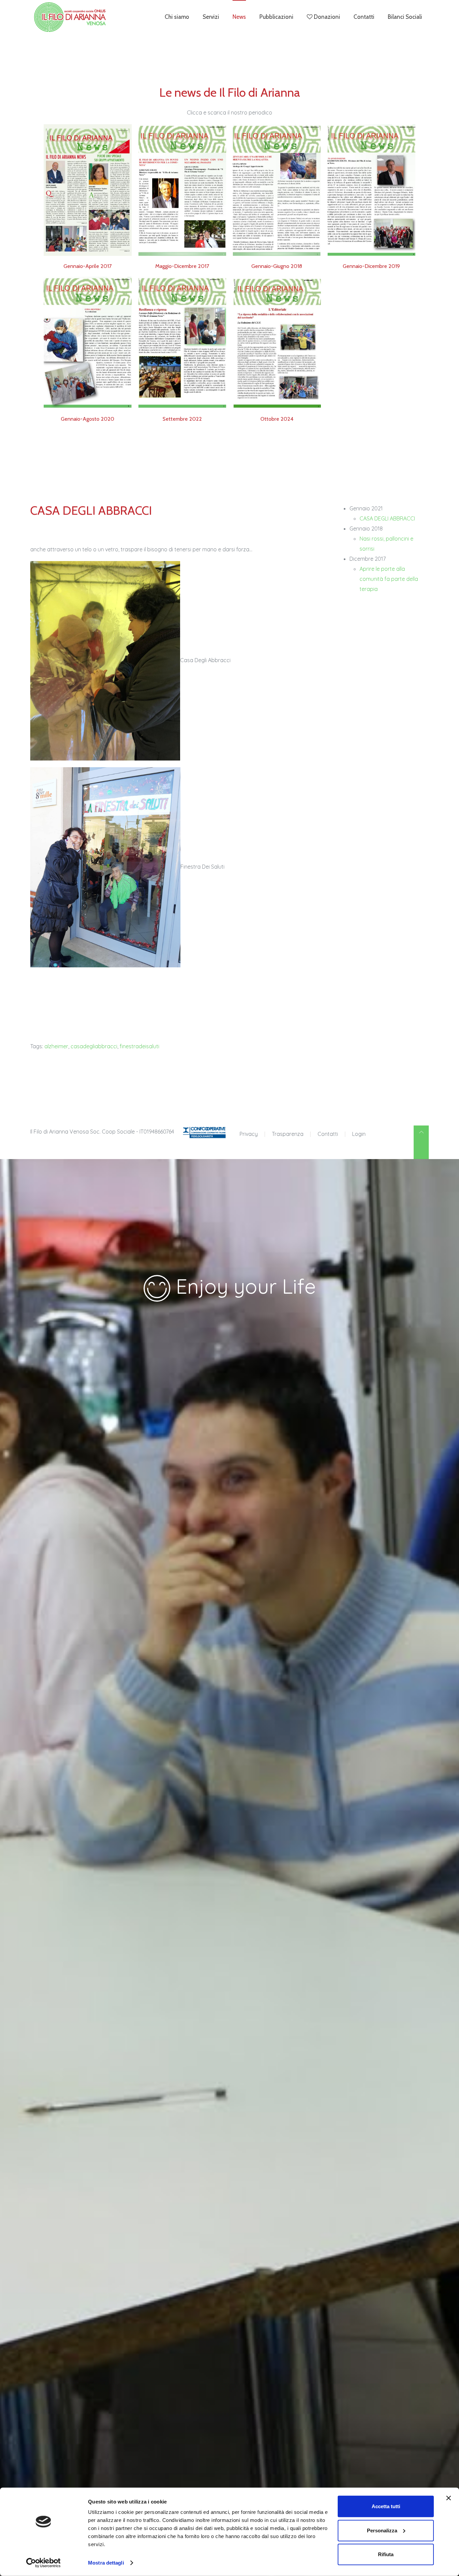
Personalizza (382, 2530)
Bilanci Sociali (405, 17)
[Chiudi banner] (449, 2498)
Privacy (249, 1134)
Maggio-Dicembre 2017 (182, 266)
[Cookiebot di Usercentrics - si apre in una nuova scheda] (44, 2563)
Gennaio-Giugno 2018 (277, 266)
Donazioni (326, 17)
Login (359, 1134)
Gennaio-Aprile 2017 (88, 266)
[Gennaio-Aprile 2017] (88, 190)
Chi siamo (177, 17)
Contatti (364, 17)
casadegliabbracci (94, 1046)
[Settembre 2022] (182, 342)
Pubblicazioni (276, 17)
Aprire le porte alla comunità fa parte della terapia (389, 579)
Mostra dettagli (106, 2563)
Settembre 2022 (182, 419)
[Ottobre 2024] (277, 342)
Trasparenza (288, 1134)
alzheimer (56, 1046)
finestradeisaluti (139, 1046)
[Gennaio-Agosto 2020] (88, 342)
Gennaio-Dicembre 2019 (371, 266)
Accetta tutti (386, 2506)
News (239, 17)
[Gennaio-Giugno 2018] (277, 190)
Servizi (211, 17)
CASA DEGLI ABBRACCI (387, 518)
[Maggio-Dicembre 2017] (182, 190)
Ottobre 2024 (277, 419)
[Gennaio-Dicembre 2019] (372, 190)
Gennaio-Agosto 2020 (88, 419)
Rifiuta (386, 2554)
